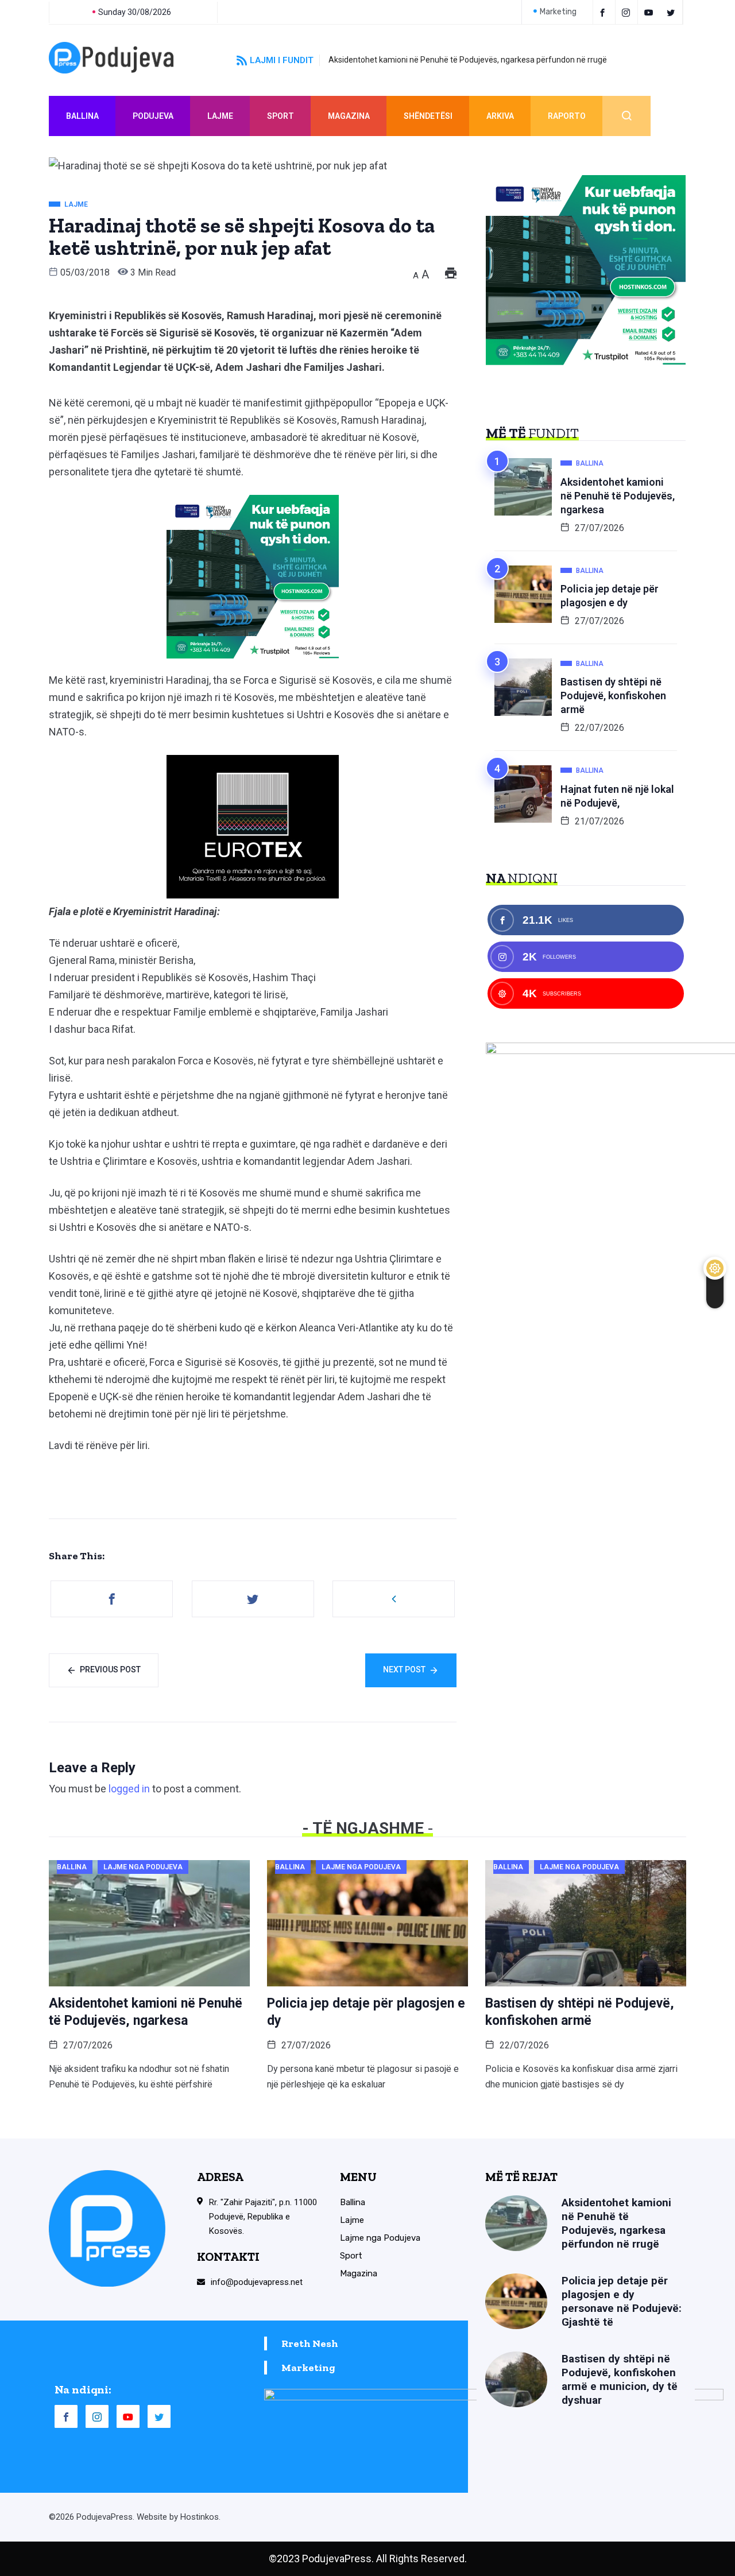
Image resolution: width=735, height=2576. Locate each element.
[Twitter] (673, 12)
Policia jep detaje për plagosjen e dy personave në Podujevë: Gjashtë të (622, 2301)
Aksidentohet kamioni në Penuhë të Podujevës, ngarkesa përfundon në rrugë (468, 60)
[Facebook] (604, 12)
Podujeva (153, 116)
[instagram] (628, 12)
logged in (129, 1789)
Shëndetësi (428, 116)
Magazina (349, 116)
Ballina (82, 116)
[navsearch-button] (626, 116)
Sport (281, 116)
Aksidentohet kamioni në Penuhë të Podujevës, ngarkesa (618, 496)
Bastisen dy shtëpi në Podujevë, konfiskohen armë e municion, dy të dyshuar (620, 2379)
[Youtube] (650, 12)
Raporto (567, 116)
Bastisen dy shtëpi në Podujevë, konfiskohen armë (613, 696)
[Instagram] (97, 2416)
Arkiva (500, 116)
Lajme (220, 116)
